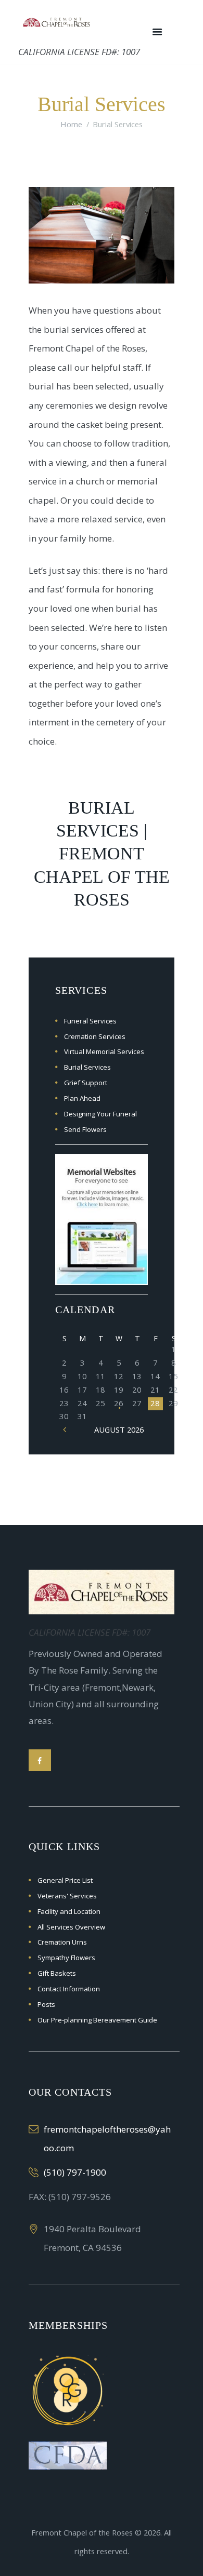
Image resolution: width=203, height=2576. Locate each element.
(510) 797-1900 (75, 2172)
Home (71, 124)
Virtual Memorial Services (104, 1051)
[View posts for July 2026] (64, 1429)
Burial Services (87, 1067)
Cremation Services (95, 1036)
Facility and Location (69, 1911)
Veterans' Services (67, 1896)
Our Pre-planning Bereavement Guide (97, 2020)
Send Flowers (85, 1129)
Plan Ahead (82, 1098)
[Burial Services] (102, 235)
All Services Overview (71, 1927)
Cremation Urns (62, 1942)
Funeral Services (90, 1021)
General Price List (65, 1880)
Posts (46, 2004)
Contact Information (69, 1989)
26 (119, 1403)
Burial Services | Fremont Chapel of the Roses (102, 854)
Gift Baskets (57, 1973)
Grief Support (86, 1083)
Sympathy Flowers (66, 1958)
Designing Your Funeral (100, 1114)
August (119, 1429)
